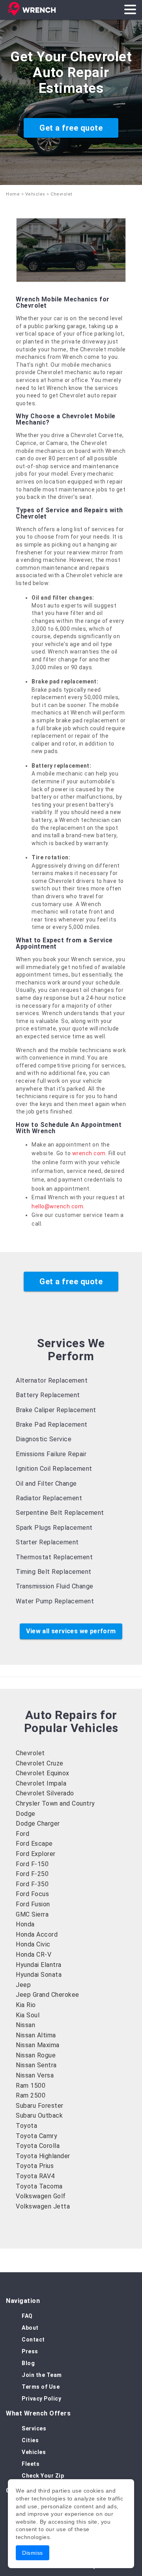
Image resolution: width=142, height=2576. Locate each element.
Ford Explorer (36, 1854)
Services (34, 2428)
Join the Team (42, 2375)
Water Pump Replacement (55, 1601)
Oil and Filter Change (46, 1484)
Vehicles (35, 194)
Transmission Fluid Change (55, 1586)
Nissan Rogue (36, 2055)
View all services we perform (71, 1631)
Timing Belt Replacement (54, 1572)
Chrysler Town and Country (55, 1803)
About (30, 2328)
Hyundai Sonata (39, 1975)
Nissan (25, 2025)
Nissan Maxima (38, 2045)
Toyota (26, 2126)
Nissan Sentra (36, 2065)
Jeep (23, 1985)
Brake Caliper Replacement (56, 1410)
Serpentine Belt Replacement (60, 1513)
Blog (28, 2363)
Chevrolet (30, 1753)
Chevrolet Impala (41, 1783)
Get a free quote (71, 128)
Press (30, 2351)
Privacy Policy (41, 2399)
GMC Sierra (32, 1914)
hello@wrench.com (57, 1206)
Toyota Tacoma (39, 2186)
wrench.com (89, 1153)
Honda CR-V (34, 1955)
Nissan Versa (35, 2075)
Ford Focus (32, 1894)
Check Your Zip (43, 2476)
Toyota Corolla (38, 2146)
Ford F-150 (32, 1864)
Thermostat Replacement (54, 1557)
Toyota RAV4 (35, 2176)
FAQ (27, 2316)
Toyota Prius (35, 2166)
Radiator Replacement (49, 1498)
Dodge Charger (38, 1824)
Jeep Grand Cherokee (48, 1995)
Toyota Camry (36, 2136)
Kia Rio (26, 2005)
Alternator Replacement (52, 1380)
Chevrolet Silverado (45, 1793)
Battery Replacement (48, 1395)
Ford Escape (34, 1844)
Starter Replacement (47, 1542)
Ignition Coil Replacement (54, 1469)
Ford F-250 (32, 1874)
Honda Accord (37, 1934)
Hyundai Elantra (39, 1965)
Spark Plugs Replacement (54, 1528)
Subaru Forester (40, 2106)
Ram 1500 (31, 2086)
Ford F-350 (32, 1884)
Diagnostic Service (44, 1439)
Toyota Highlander (43, 2156)
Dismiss (33, 2553)
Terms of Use (41, 2387)
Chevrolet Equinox (43, 1773)
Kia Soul (28, 2015)
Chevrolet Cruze (40, 1763)
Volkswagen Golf (41, 2196)
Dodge (26, 1814)
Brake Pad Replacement (52, 1425)
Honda (25, 1924)
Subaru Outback (39, 2115)
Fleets (31, 2464)
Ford (22, 1834)
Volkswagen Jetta (43, 2206)
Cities (30, 2440)
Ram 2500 (31, 2095)
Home (13, 194)
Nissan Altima (36, 2035)
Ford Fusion (33, 1904)
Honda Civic (33, 1944)
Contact (33, 2340)
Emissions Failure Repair (51, 1454)
